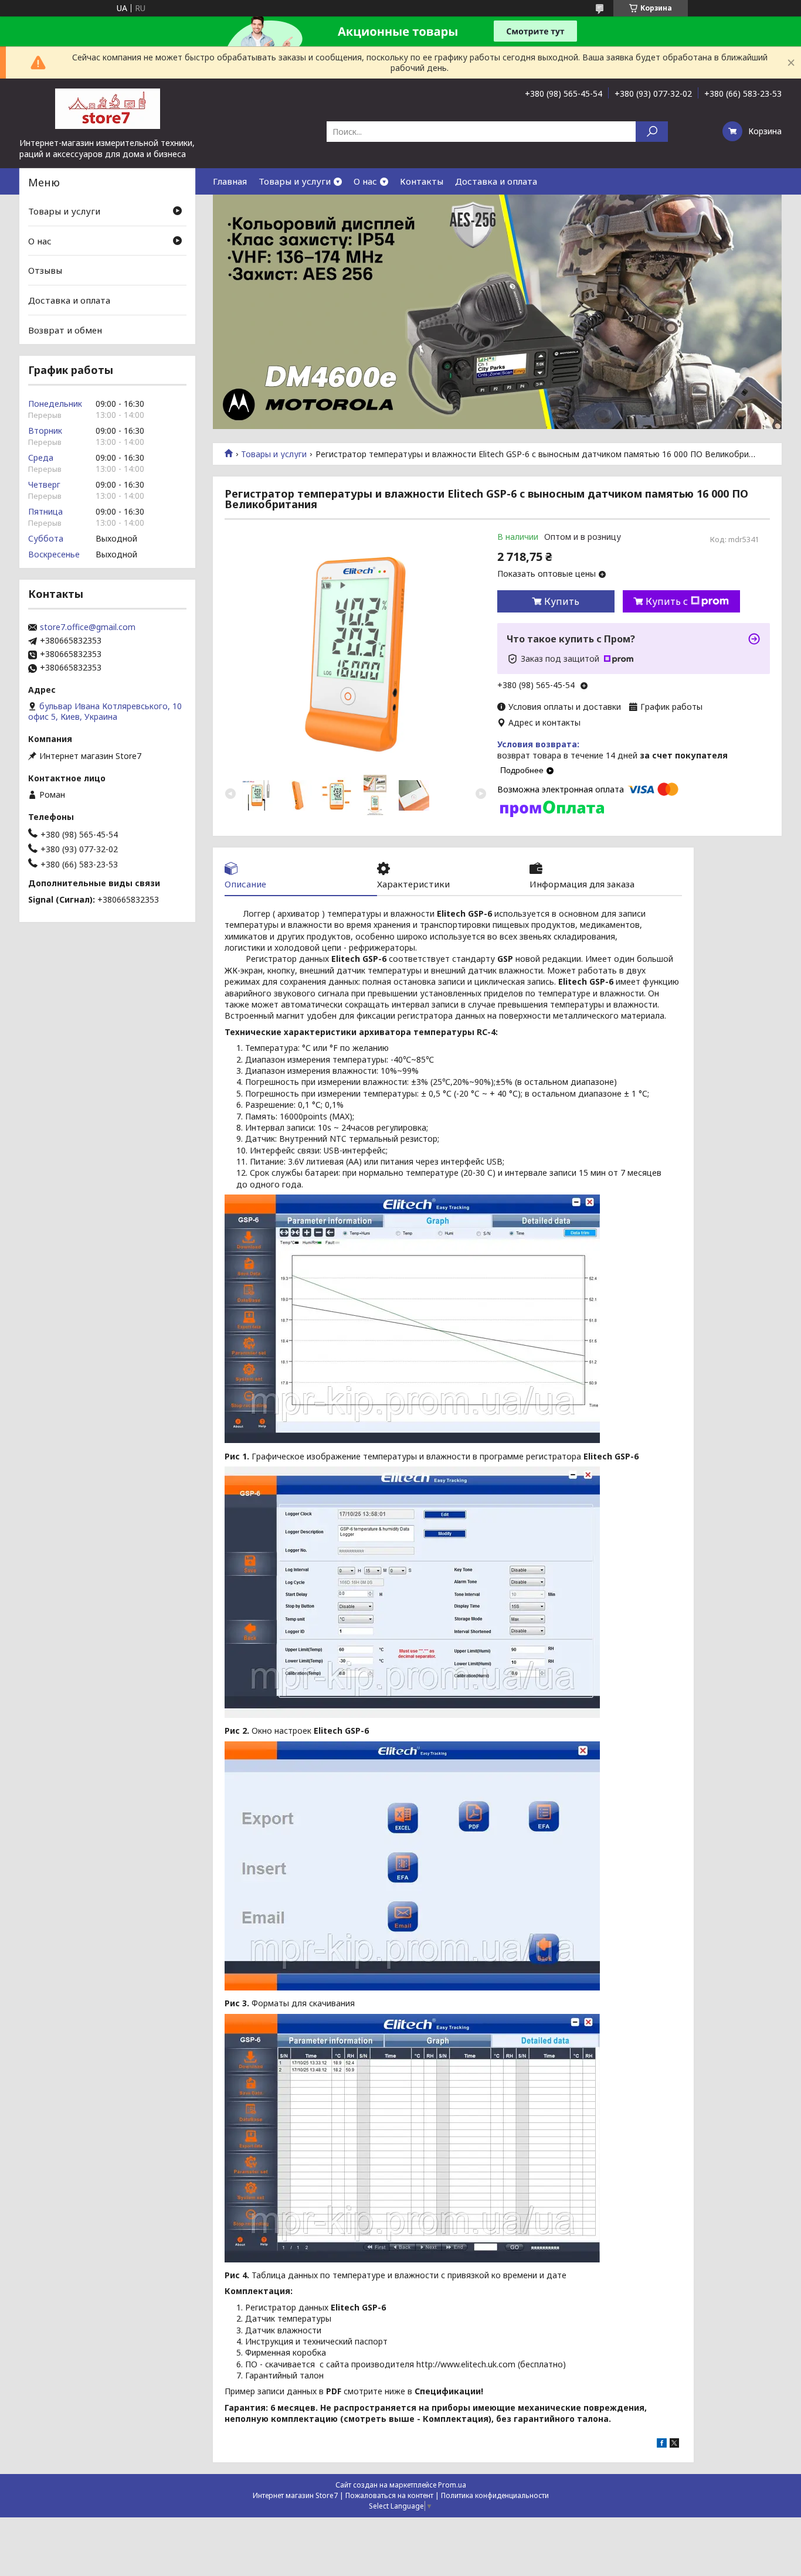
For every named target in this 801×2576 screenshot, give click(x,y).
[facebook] (662, 2444)
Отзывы (45, 270)
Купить (562, 601)
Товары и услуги (295, 181)
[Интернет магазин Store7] (107, 108)
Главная (230, 181)
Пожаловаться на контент (389, 2495)
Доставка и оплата (496, 181)
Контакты (422, 181)
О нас (365, 181)
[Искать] (652, 132)
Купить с (667, 601)
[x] (674, 2444)
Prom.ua (452, 2485)
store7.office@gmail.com (88, 627)
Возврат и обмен (65, 329)
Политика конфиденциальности (495, 2495)
